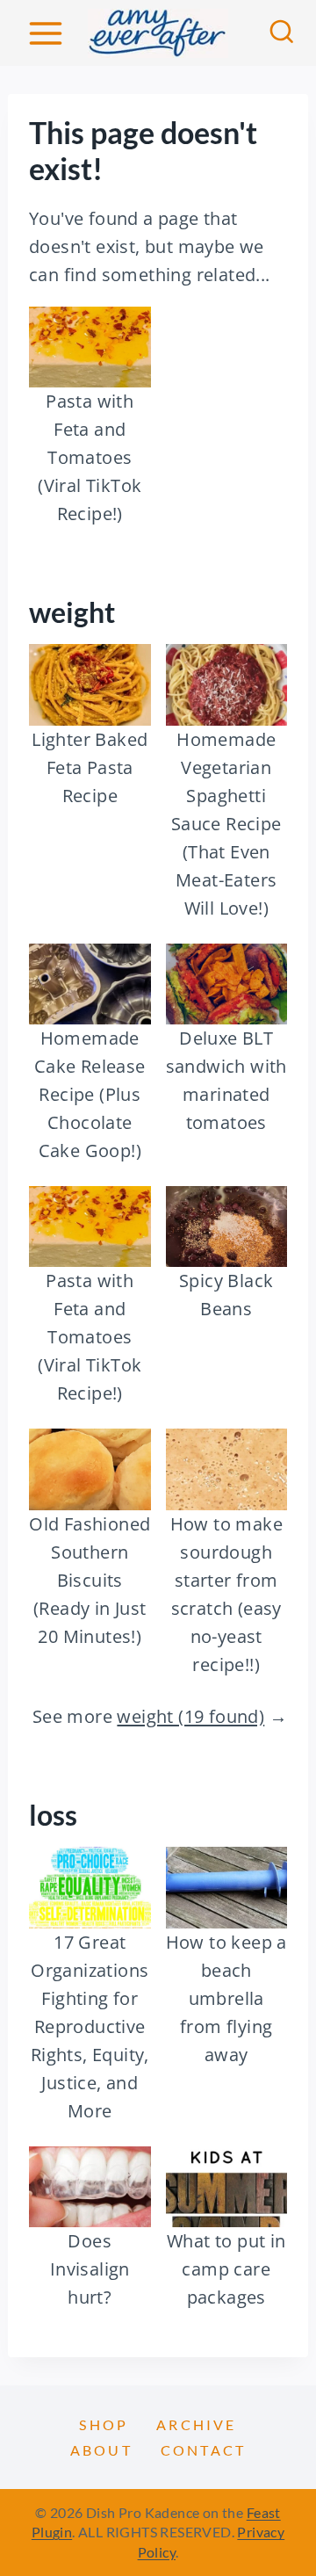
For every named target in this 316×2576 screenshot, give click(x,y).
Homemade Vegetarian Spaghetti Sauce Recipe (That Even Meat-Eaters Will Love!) (226, 824)
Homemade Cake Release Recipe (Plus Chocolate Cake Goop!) (90, 1094)
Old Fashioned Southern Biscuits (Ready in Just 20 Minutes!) (90, 1580)
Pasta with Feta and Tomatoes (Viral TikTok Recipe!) (90, 457)
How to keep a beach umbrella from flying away (226, 1998)
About (101, 2450)
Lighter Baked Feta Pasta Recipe (90, 767)
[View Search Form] (282, 33)
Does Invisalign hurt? (90, 2269)
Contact (203, 2450)
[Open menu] (45, 33)
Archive (196, 2424)
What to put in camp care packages (226, 2269)
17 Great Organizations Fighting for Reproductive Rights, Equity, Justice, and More (90, 2026)
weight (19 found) (190, 1716)
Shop (104, 2424)
